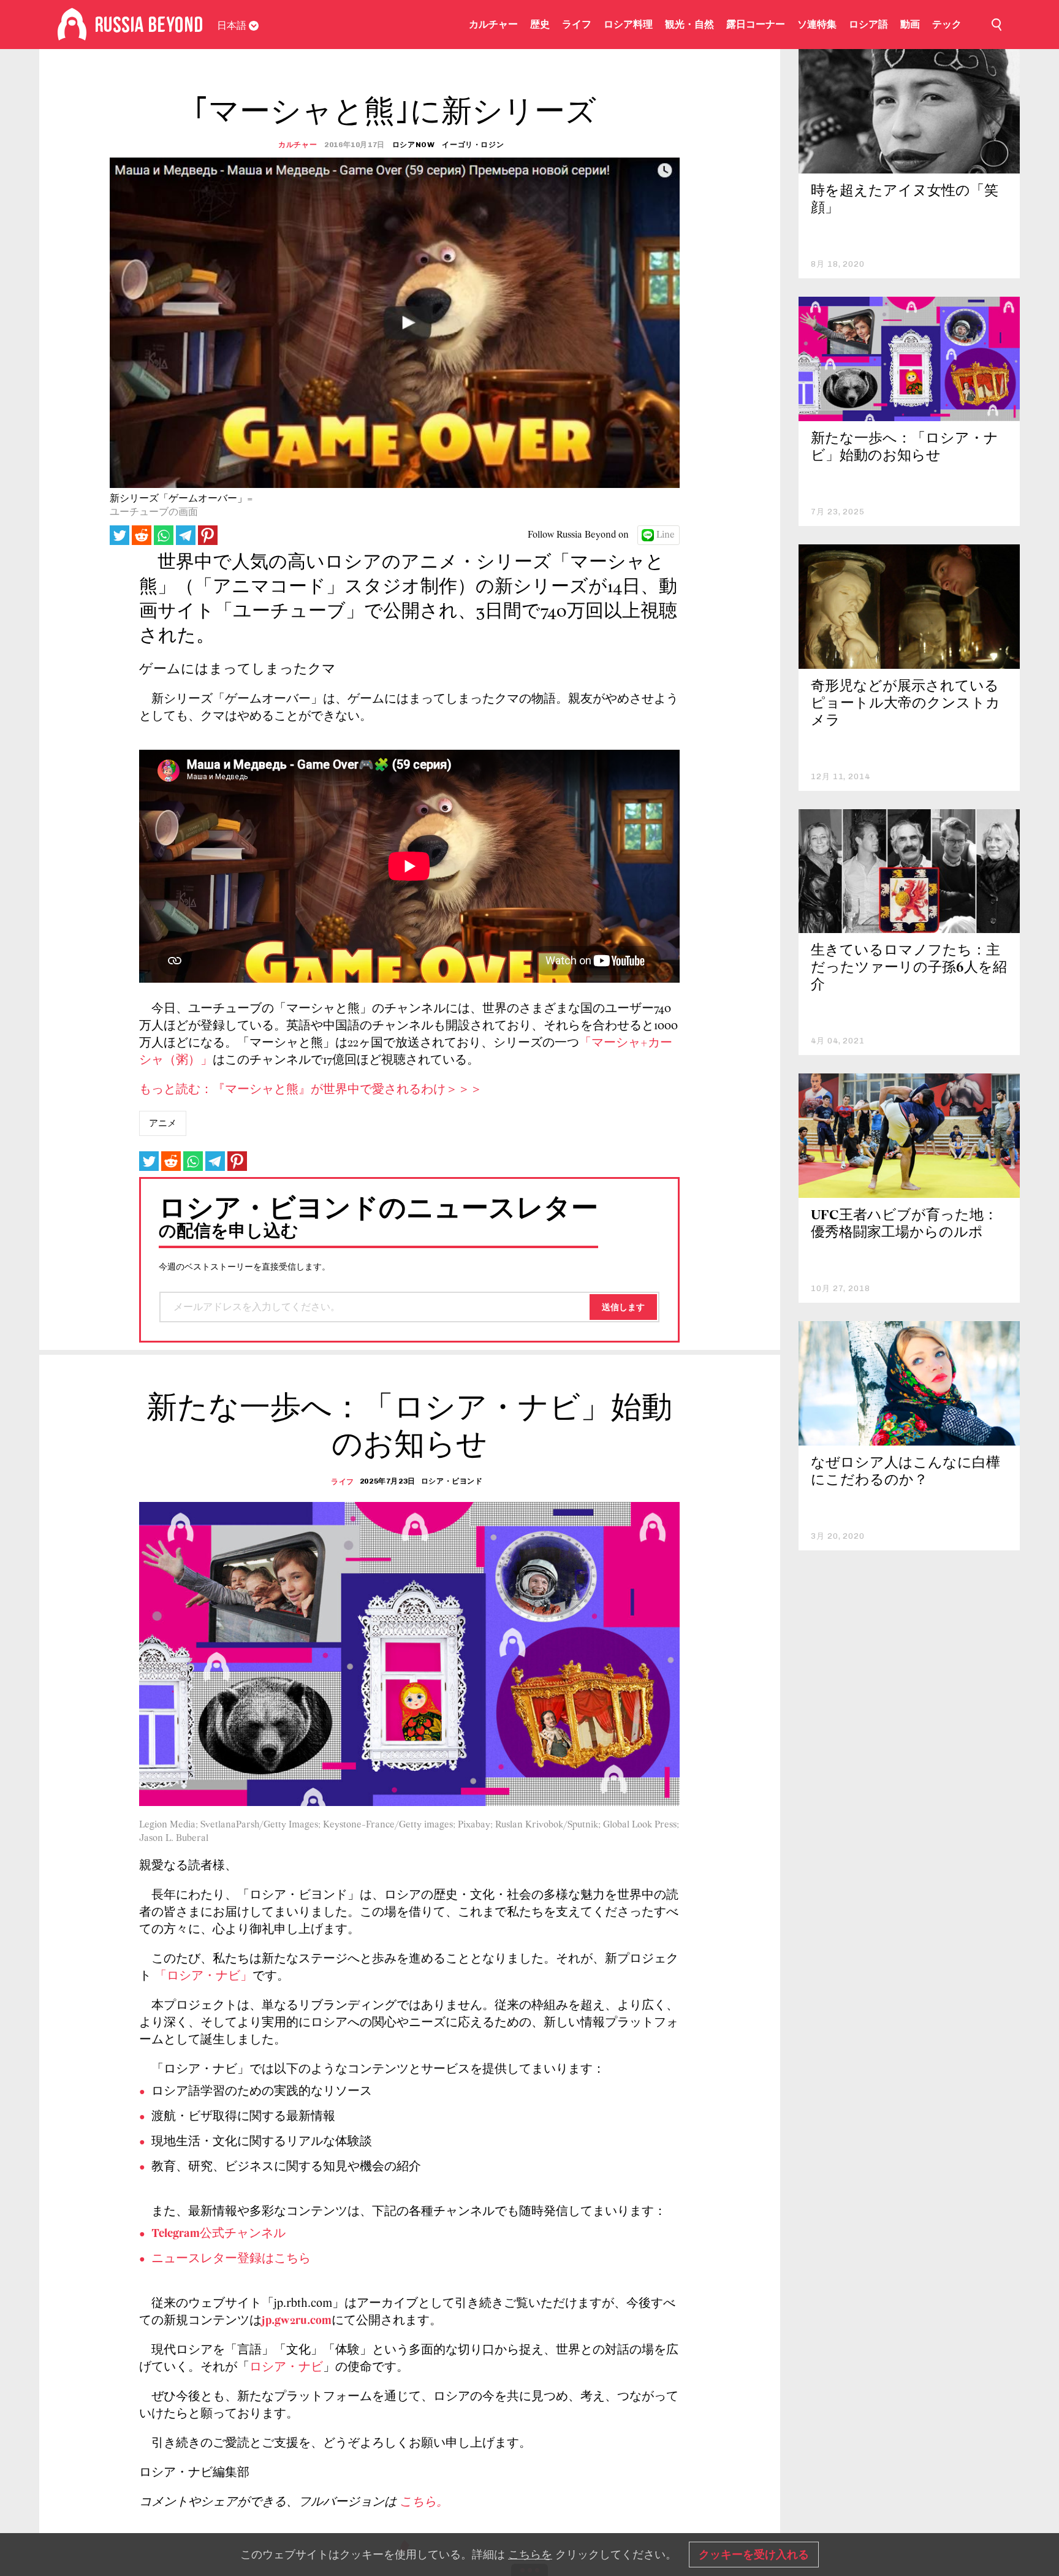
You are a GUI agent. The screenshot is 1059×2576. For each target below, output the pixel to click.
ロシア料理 (628, 24)
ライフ (577, 24)
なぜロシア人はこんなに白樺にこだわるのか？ (905, 1472)
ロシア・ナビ (286, 2368)
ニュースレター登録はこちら (231, 2259)
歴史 (540, 24)
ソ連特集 (817, 24)
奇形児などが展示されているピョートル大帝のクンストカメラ (905, 704)
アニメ (163, 1123)
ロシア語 (868, 24)
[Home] (72, 25)
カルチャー (493, 24)
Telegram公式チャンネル (218, 2234)
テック (947, 24)
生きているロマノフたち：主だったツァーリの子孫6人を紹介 (909, 968)
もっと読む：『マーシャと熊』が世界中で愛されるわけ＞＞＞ (311, 1090)
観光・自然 (689, 24)
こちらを (530, 2555)
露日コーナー (756, 24)
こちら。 (424, 2502)
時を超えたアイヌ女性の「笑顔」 (905, 200)
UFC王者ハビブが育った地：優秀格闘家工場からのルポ (904, 1225)
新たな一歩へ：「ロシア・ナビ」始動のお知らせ (905, 448)
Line (666, 535)
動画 (910, 24)
